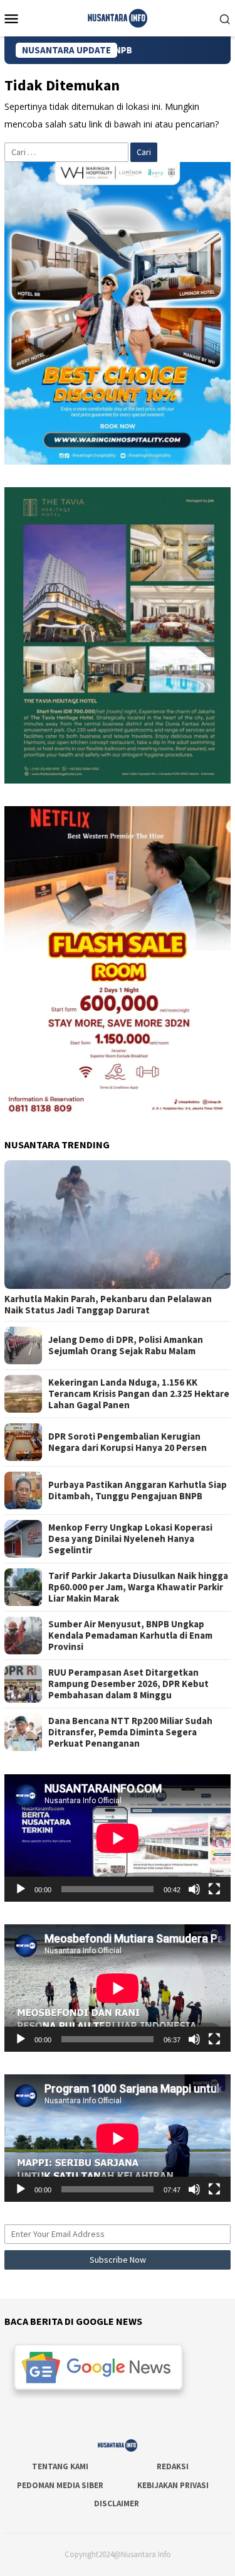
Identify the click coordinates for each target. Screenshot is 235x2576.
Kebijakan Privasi (173, 2485)
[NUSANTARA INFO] (118, 17)
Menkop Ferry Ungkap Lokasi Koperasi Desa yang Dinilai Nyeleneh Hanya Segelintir (130, 1539)
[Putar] (21, 1889)
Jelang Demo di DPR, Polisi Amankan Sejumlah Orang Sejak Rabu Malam (126, 1345)
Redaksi (173, 2466)
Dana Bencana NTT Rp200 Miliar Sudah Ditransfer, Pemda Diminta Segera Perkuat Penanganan (130, 1732)
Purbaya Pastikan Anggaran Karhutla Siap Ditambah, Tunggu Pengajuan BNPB (138, 1490)
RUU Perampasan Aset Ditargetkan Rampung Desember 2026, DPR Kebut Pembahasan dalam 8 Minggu (128, 1684)
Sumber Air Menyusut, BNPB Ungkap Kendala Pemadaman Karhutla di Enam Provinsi (130, 1636)
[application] (118, 1838)
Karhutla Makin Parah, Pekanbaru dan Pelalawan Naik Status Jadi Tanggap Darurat (108, 1305)
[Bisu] (194, 1889)
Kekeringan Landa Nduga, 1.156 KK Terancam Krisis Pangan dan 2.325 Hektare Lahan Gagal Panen (139, 1394)
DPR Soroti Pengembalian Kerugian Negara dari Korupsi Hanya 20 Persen (128, 1442)
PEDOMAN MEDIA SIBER (60, 2485)
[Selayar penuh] (214, 1889)
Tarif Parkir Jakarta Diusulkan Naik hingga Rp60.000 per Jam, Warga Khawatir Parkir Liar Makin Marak (138, 1587)
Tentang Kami (60, 2466)
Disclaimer (117, 2503)
